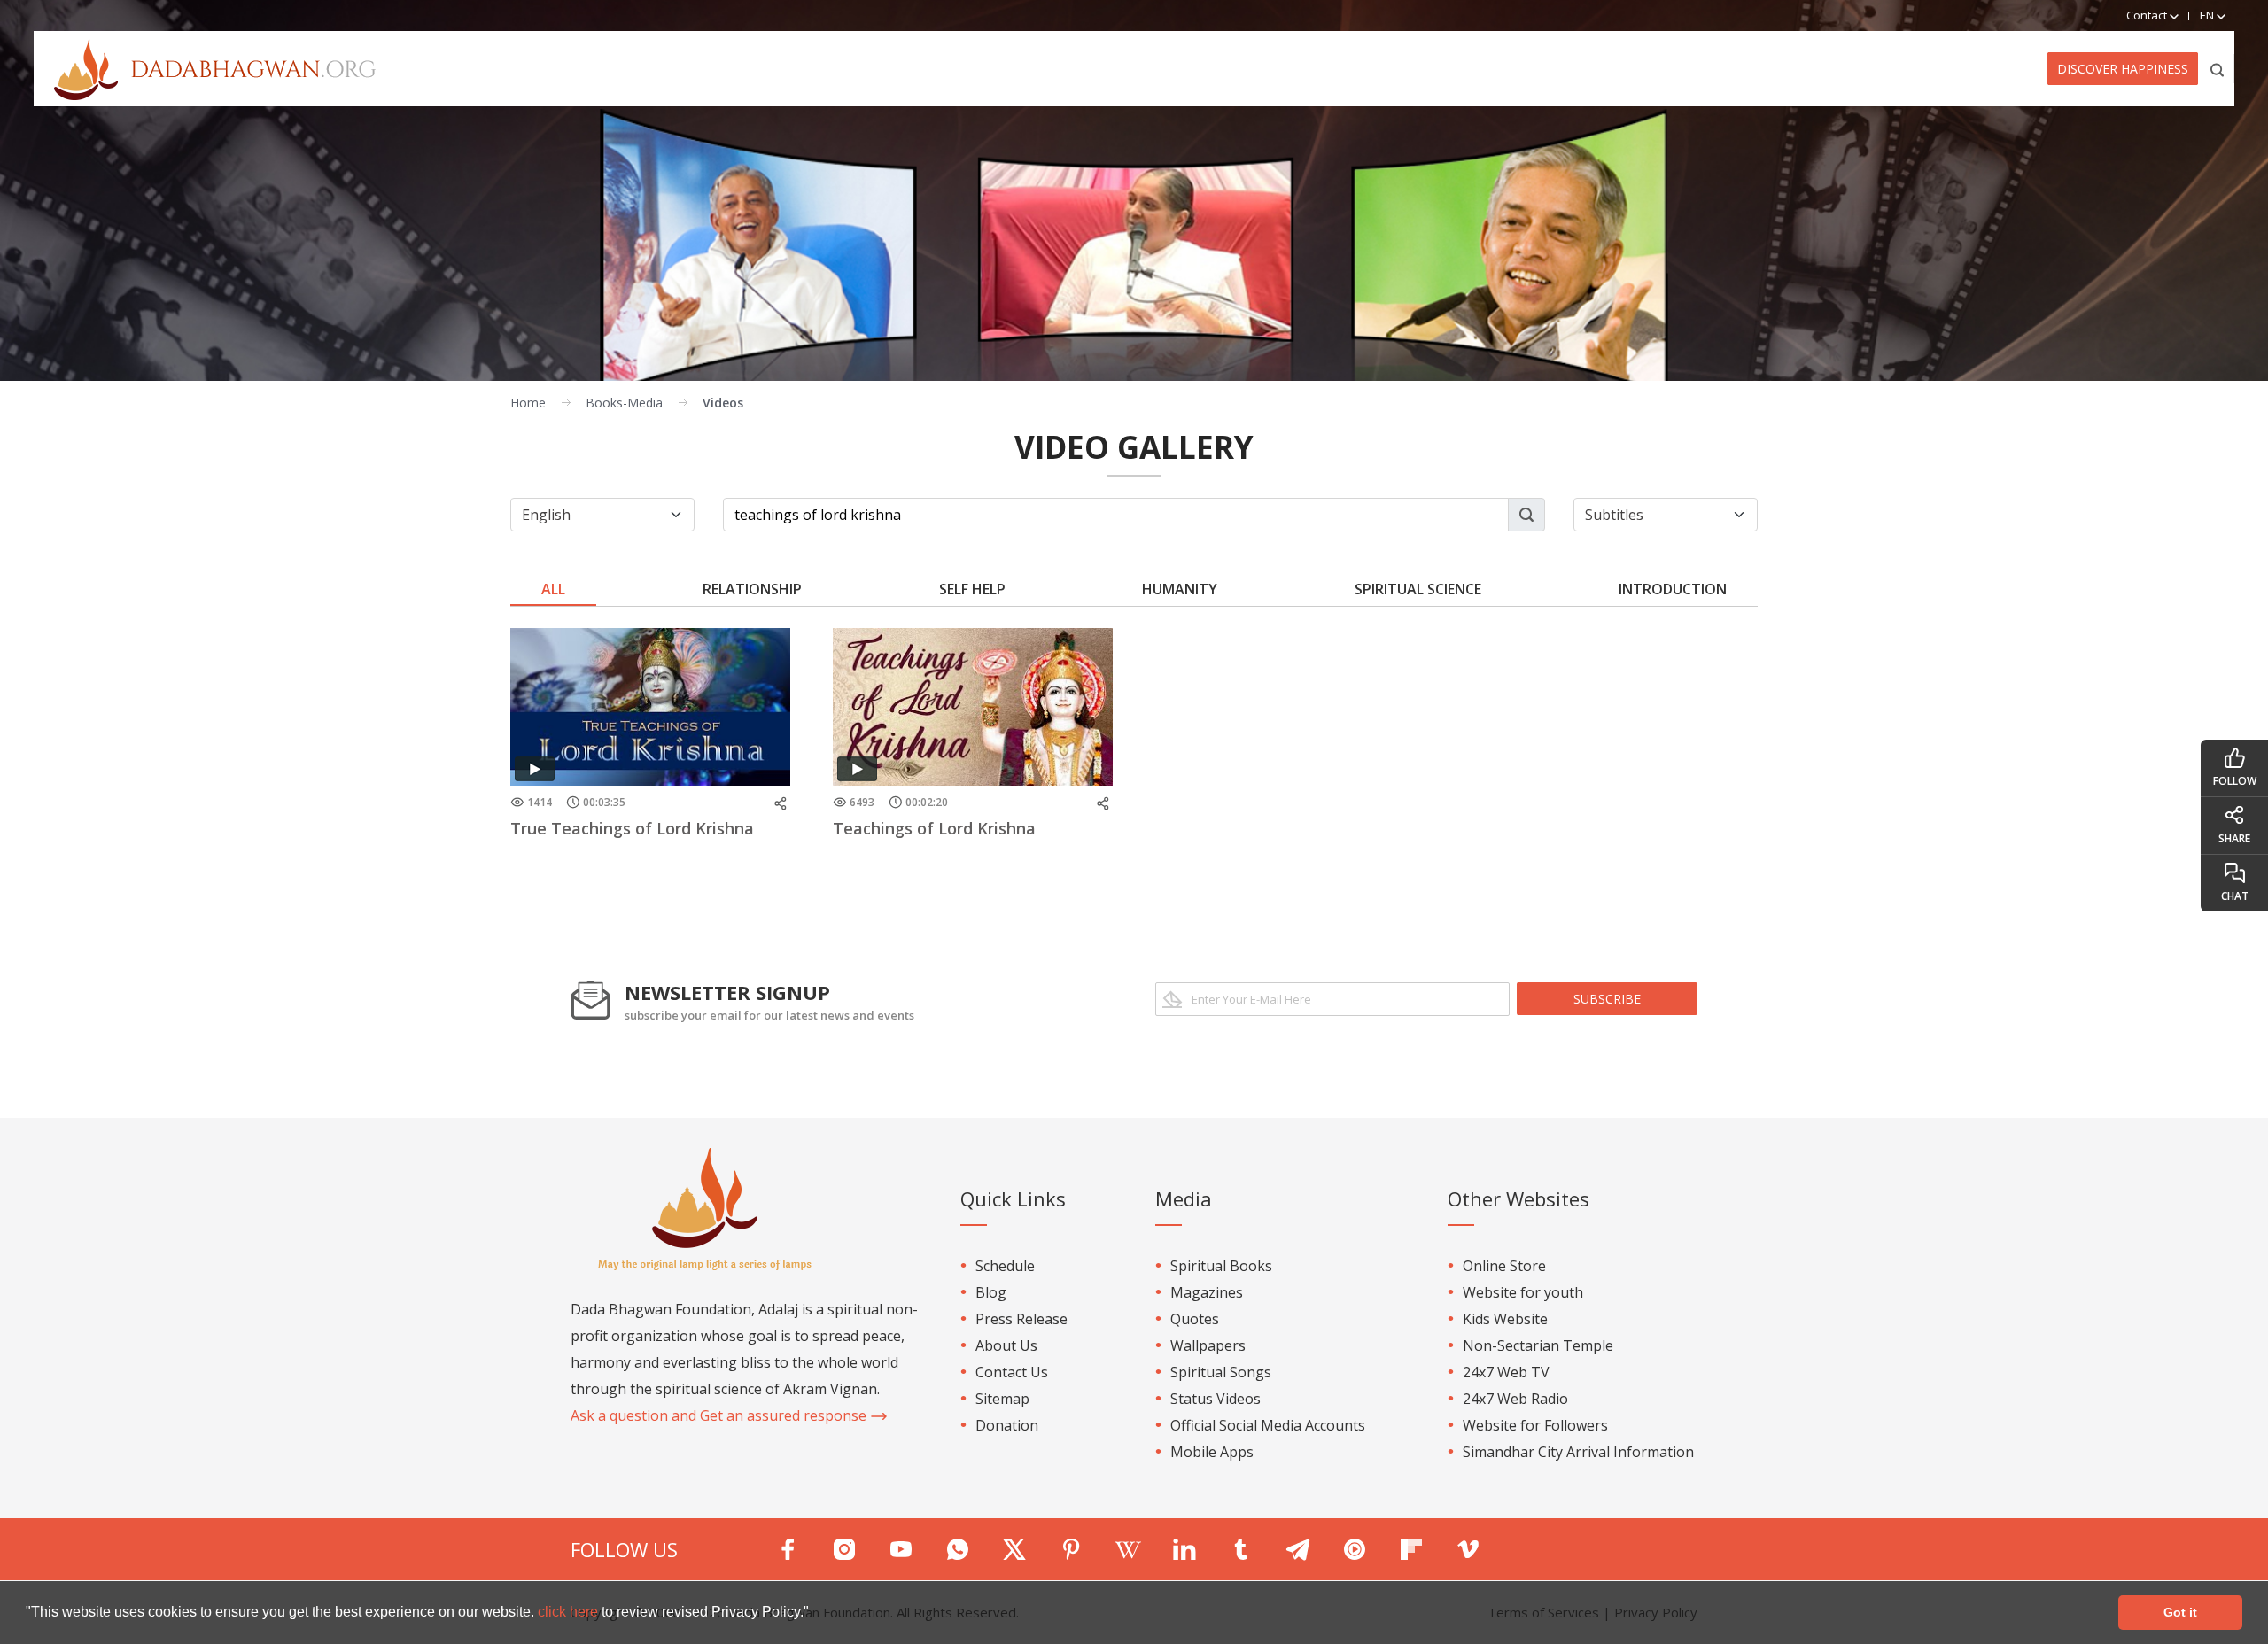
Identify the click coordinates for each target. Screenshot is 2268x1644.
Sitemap (1002, 1399)
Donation (1007, 1425)
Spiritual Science (1418, 589)
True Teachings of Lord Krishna (632, 828)
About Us (1006, 1345)
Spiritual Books (1221, 1266)
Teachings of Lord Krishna (934, 828)
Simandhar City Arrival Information (1578, 1452)
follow (2235, 781)
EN (2208, 15)
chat (2235, 896)
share (2234, 838)
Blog (991, 1292)
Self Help (972, 589)
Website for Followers (1535, 1425)
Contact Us (1012, 1372)
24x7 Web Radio (1515, 1399)
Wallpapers (1208, 1345)
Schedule (1005, 1266)
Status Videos (1216, 1399)
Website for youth (1523, 1292)
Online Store (1504, 1266)
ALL (553, 589)
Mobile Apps (1212, 1452)
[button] (815, 1614)
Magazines (1207, 1292)
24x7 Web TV (1506, 1372)
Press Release (1021, 1319)
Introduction (1673, 589)
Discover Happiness (2123, 69)
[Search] (2218, 69)
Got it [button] (2180, 1612)
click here (570, 1612)
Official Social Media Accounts (1268, 1425)
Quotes (1195, 1319)
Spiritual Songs (1221, 1372)
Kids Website (1505, 1319)
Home (528, 403)
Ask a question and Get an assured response (720, 1415)
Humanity (1180, 589)
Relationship (752, 589)
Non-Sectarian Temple (1538, 1345)
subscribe (1607, 999)
